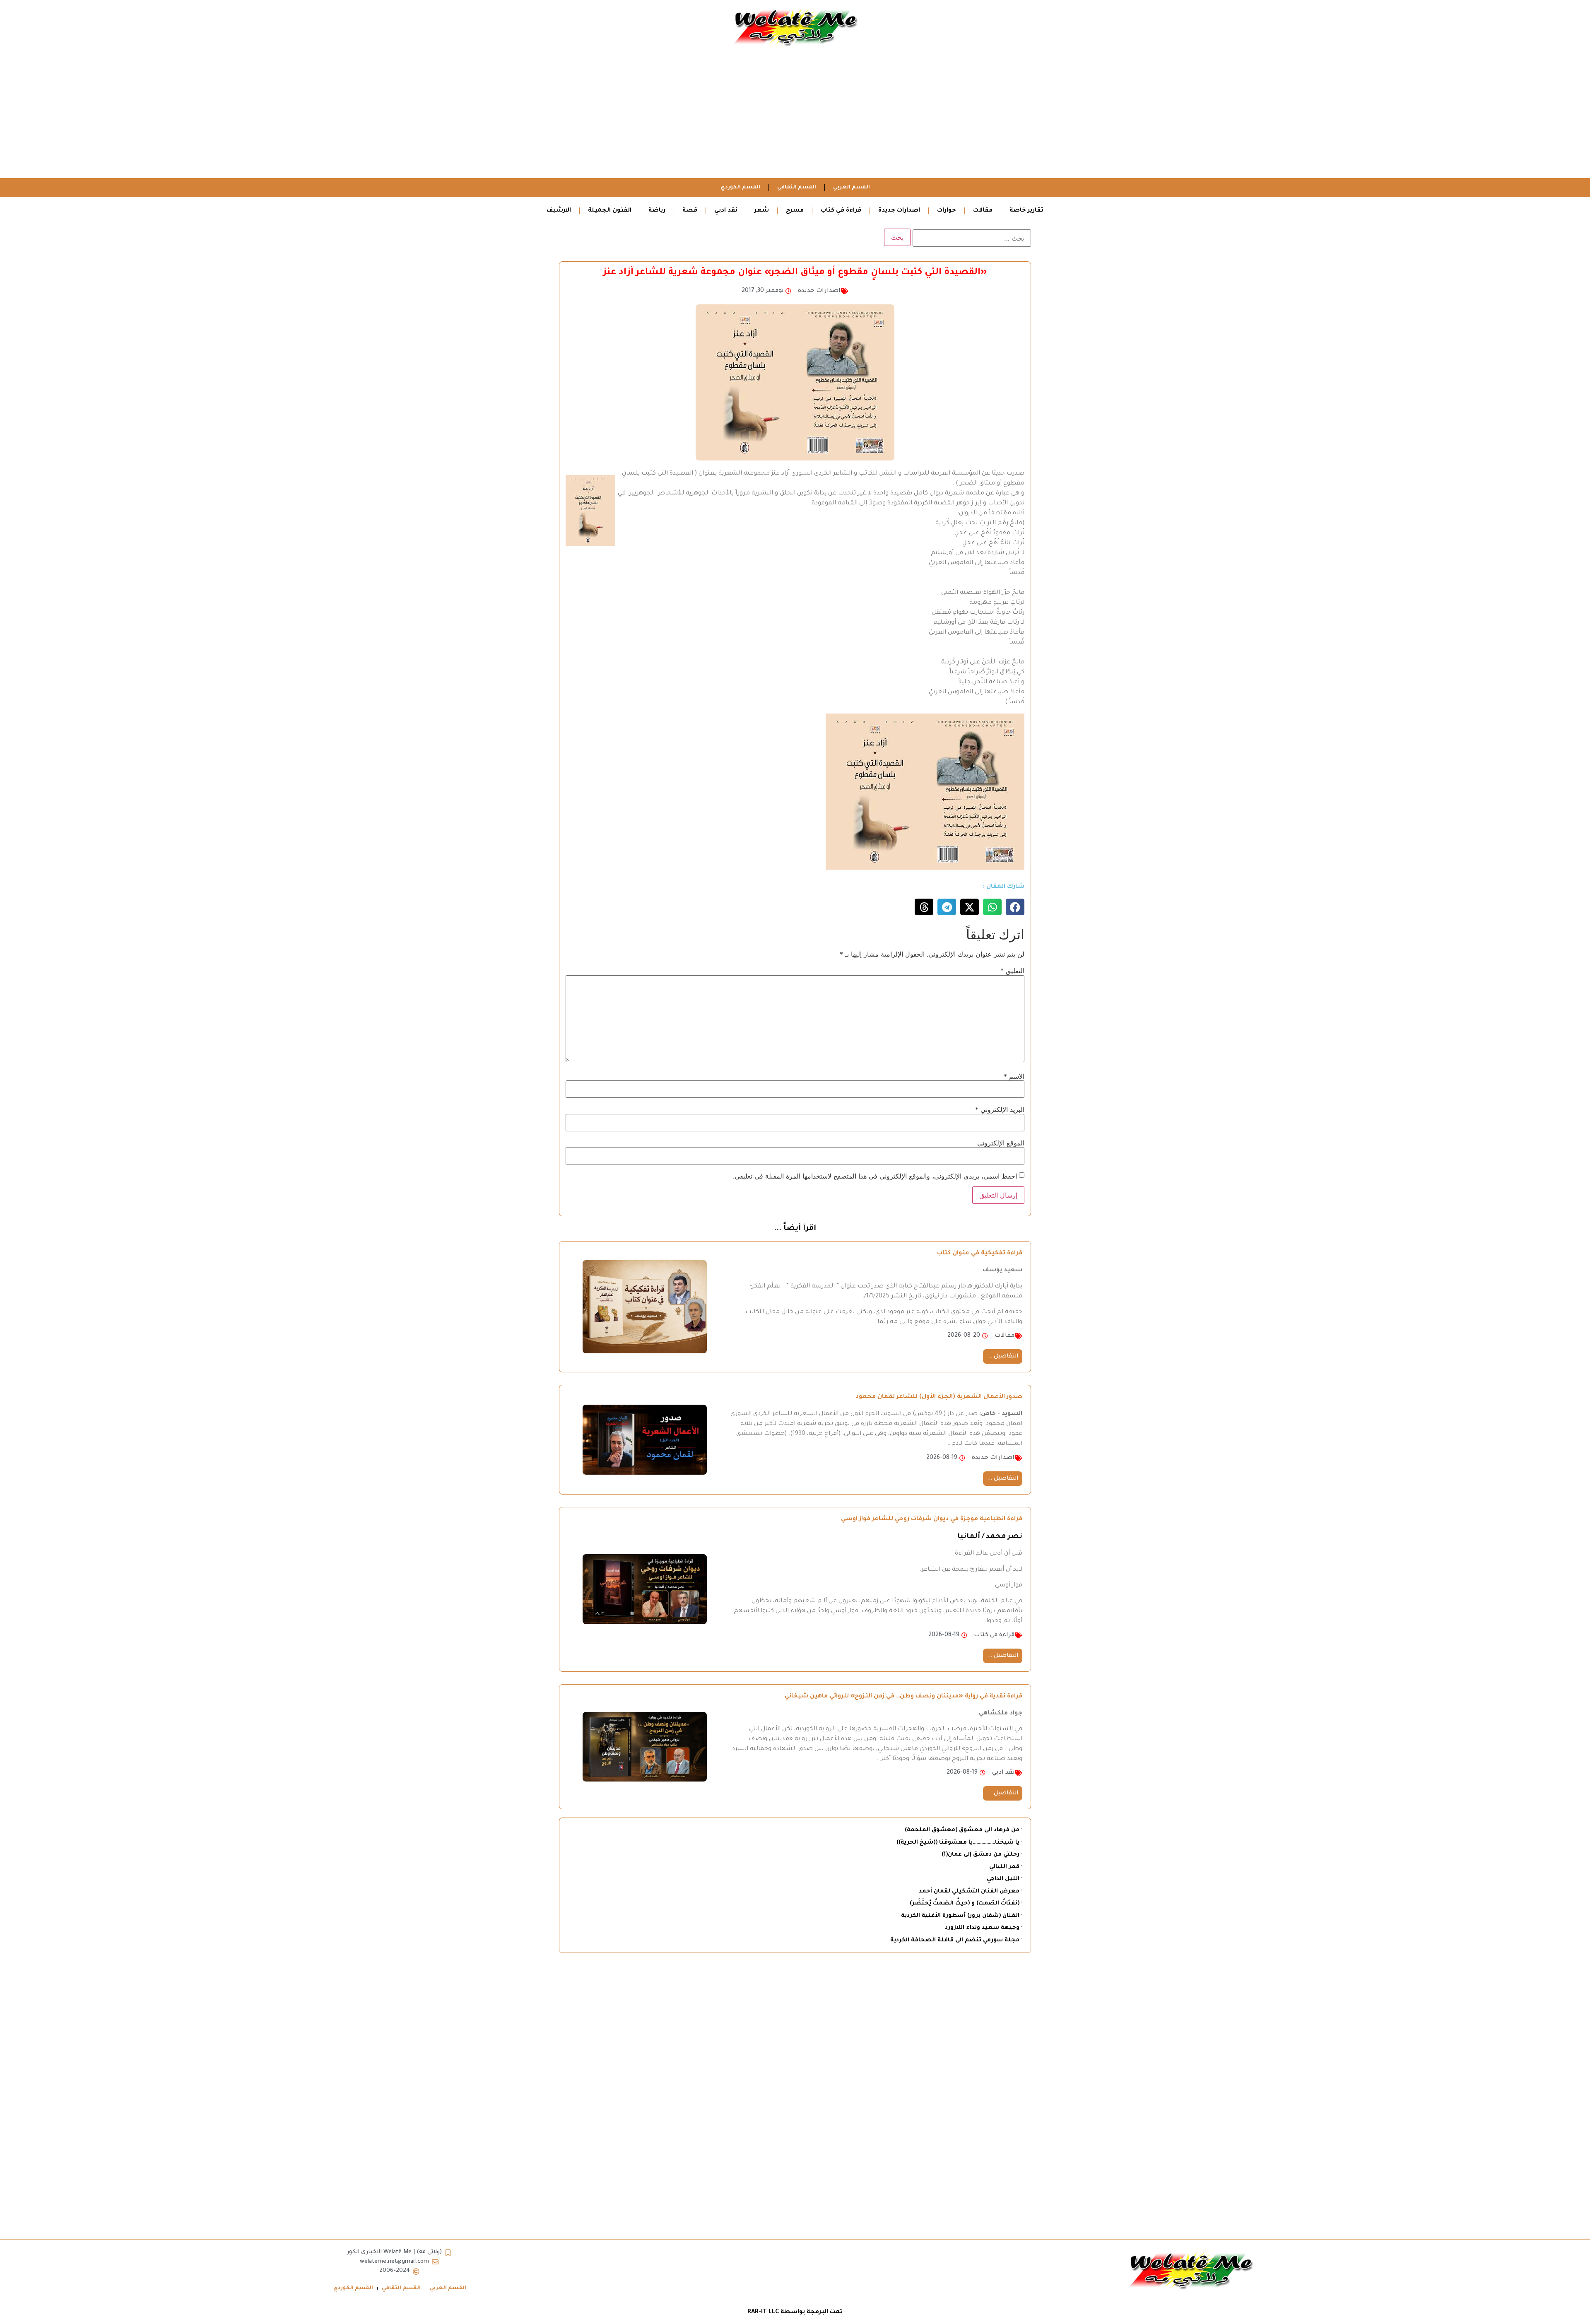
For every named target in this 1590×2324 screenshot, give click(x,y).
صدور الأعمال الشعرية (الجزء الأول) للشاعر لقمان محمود (939, 1397)
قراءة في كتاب (841, 211)
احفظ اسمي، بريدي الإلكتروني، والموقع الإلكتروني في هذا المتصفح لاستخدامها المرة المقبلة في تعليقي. (875, 1176)
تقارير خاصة (1026, 211)
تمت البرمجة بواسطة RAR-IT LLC (795, 2312)
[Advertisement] (795, 116)
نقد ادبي (726, 211)
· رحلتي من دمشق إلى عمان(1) (982, 1855)
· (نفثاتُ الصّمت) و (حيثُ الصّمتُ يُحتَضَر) (966, 1903)
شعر (762, 211)
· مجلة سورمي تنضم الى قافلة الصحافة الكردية (956, 1940)
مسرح (795, 211)
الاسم (1014, 1076)
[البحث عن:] (972, 238)
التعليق (1012, 971)
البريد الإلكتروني (1000, 1109)
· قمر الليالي (1006, 1867)
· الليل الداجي (1005, 1879)
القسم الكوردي (740, 188)
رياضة (657, 211)
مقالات (983, 211)
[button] (1015, 907)
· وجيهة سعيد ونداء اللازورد (984, 1928)
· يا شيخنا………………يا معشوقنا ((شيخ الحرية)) (959, 1843)
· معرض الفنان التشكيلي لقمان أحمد (971, 1891)
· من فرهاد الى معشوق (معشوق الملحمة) (964, 1830)
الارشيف (559, 211)
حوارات (947, 211)
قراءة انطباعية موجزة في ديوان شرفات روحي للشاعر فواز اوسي (932, 1519)
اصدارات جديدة (899, 211)
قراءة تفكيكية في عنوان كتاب (980, 1254)
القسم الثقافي (797, 188)
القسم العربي (852, 188)
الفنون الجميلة (610, 211)
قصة (690, 211)
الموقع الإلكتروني (1001, 1143)
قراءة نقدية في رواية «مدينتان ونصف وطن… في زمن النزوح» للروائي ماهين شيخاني (903, 1697)
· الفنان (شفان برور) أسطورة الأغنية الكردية (962, 1916)
